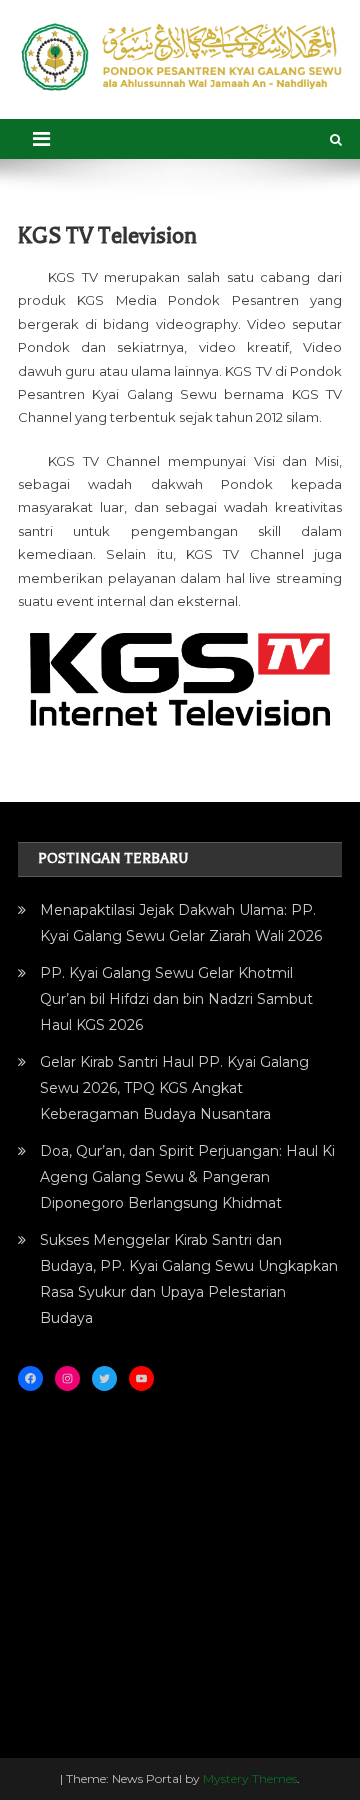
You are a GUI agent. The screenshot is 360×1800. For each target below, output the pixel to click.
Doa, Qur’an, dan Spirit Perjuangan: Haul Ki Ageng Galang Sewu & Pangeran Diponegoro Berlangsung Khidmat (187, 1177)
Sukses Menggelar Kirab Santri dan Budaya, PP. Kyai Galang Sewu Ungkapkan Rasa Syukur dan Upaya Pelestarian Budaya (189, 1279)
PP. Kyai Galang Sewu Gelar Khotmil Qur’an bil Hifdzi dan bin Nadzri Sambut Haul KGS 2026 (176, 999)
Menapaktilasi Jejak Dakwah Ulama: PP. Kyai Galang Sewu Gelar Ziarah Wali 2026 (181, 923)
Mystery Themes (250, 1778)
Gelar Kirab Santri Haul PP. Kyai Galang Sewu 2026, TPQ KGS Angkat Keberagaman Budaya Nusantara (174, 1088)
